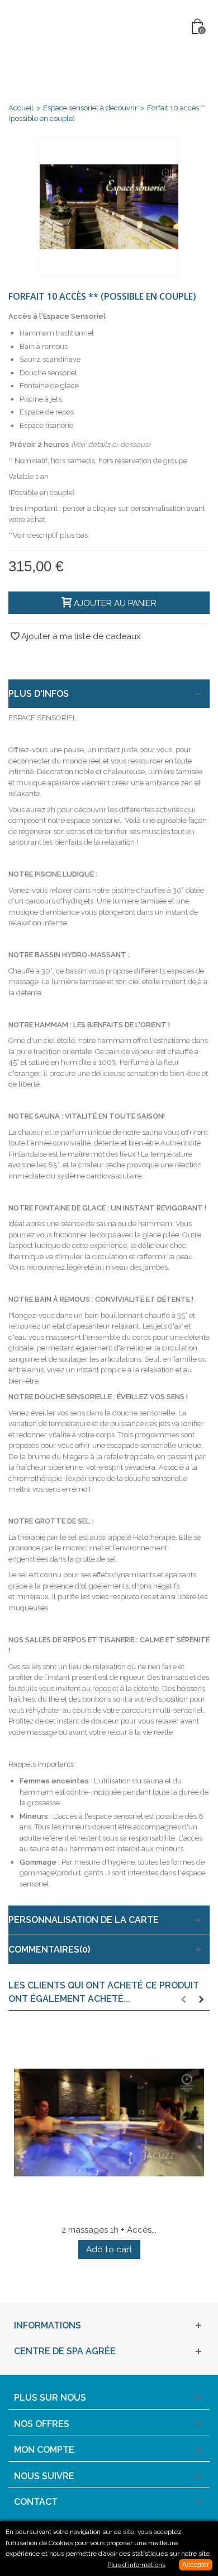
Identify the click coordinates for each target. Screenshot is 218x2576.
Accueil (21, 108)
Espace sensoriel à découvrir (90, 108)
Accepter (196, 2565)
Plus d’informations (136, 2565)
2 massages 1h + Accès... (109, 2230)
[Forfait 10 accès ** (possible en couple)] (109, 207)
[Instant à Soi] (110, 27)
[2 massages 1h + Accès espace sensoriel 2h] (109, 2123)
